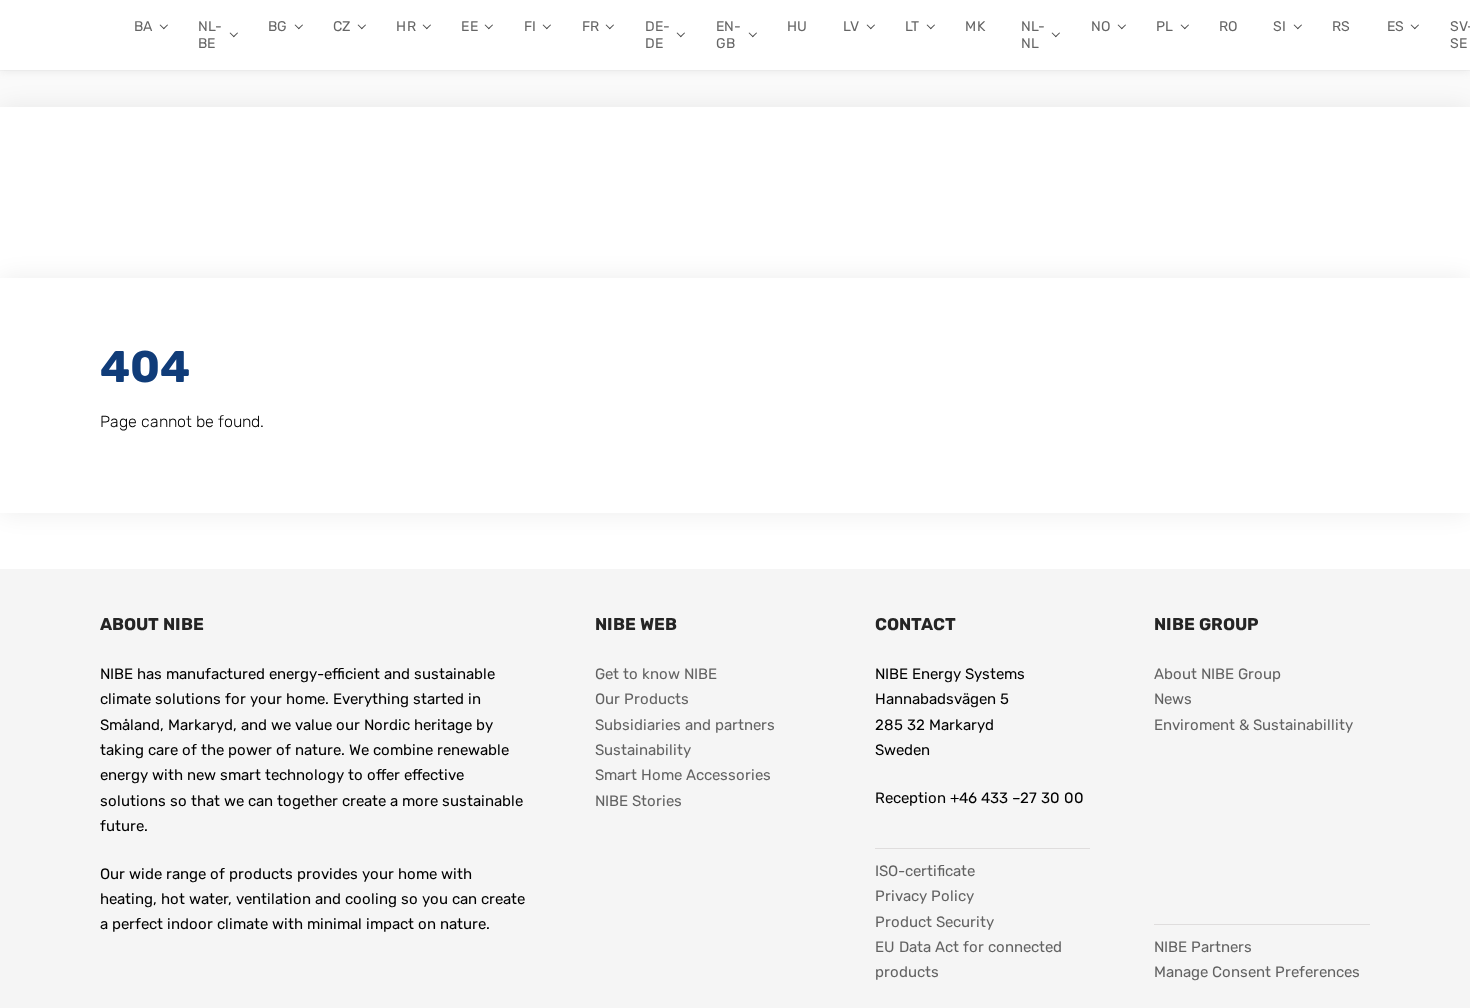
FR (590, 26)
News (1173, 699)
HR (405, 26)
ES (1395, 26)
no (1100, 26)
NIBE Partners (1203, 947)
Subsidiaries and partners (685, 725)
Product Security (934, 922)
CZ (341, 26)
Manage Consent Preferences (1257, 972)
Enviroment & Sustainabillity (1253, 725)
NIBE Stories (638, 801)
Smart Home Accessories (683, 775)
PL (1164, 26)
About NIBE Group (1217, 674)
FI (530, 26)
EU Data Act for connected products (970, 959)
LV (851, 26)
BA (143, 26)
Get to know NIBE (656, 674)
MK (974, 26)
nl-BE (210, 35)
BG (277, 26)
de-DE (657, 35)
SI (1279, 26)
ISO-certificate (925, 871)
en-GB (728, 35)
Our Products (642, 699)
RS (1341, 26)
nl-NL (1033, 35)
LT (912, 26)
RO (1228, 26)
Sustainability (643, 750)
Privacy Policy (924, 896)
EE (469, 26)
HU (797, 26)
